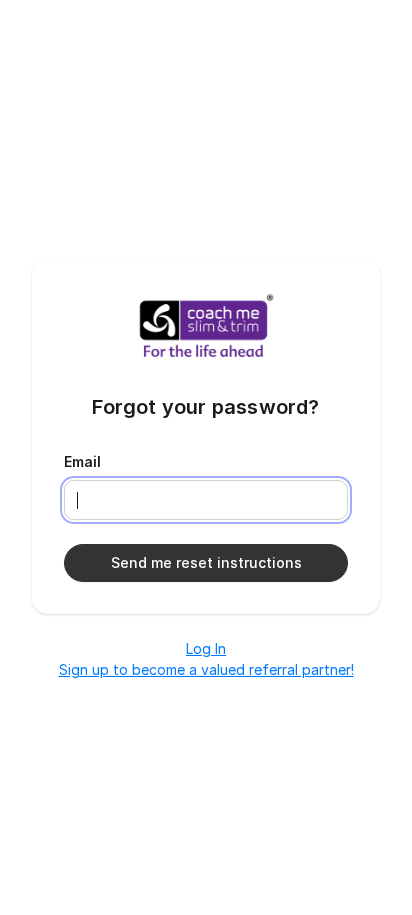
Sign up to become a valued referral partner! (206, 669)
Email (82, 461)
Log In (206, 648)
